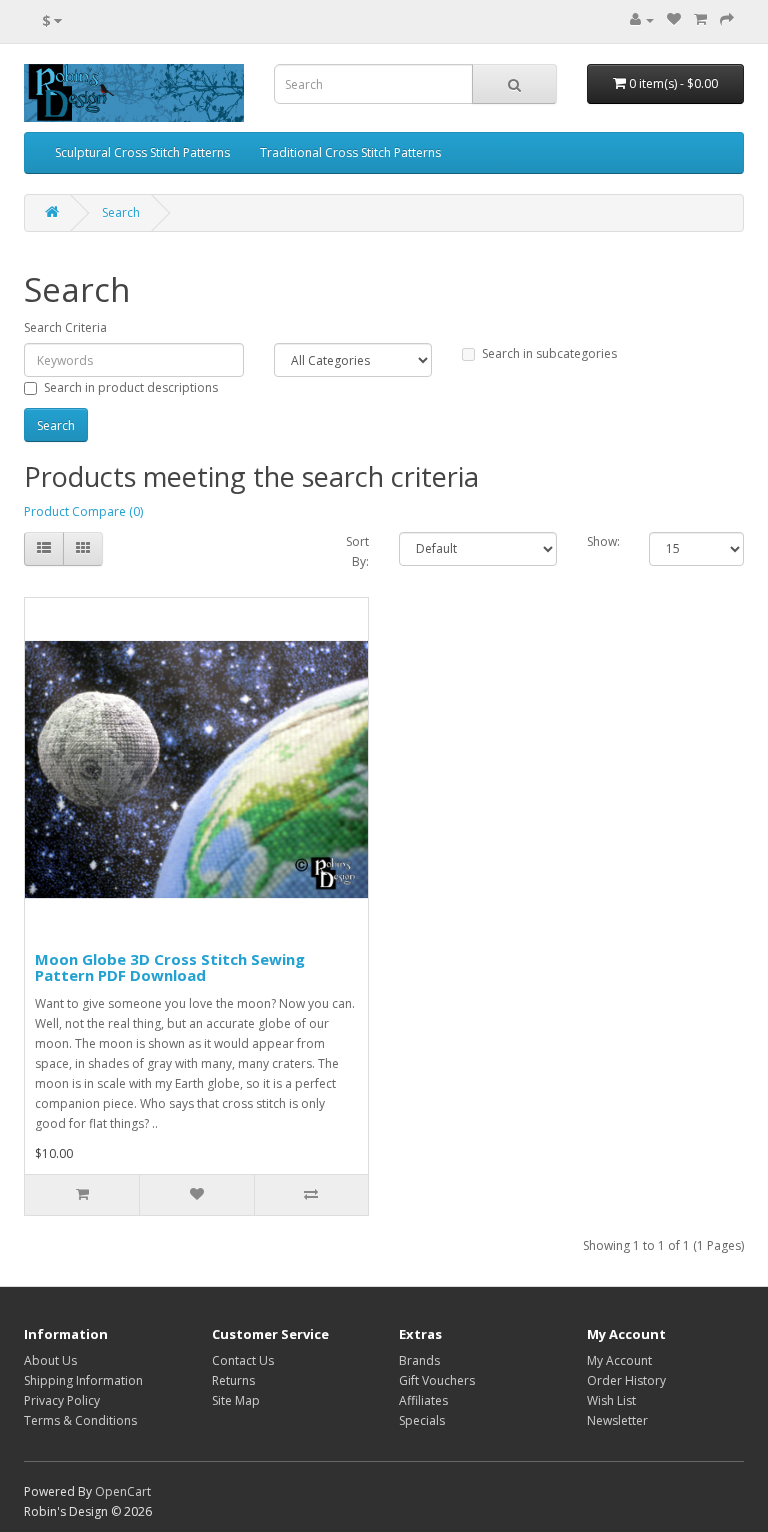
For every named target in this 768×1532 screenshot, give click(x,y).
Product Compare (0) (83, 511)
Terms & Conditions (80, 1420)
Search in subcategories (549, 353)
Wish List (611, 1400)
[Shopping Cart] (700, 19)
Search (121, 212)
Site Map (236, 1400)
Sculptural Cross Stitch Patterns (142, 152)
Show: (603, 541)
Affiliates (423, 1400)
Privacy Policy (62, 1400)
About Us (50, 1360)
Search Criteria (65, 327)
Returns (233, 1380)
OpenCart (123, 1491)
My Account (619, 1360)
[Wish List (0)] (674, 19)
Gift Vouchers (437, 1380)
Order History (626, 1380)
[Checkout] (727, 19)
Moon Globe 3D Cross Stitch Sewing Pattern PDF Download (170, 967)
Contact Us (243, 1360)
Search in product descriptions (131, 387)
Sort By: (357, 551)
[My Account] (642, 19)
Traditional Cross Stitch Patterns (350, 152)
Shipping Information (83, 1380)
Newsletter (617, 1420)
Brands (419, 1360)
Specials (422, 1420)
